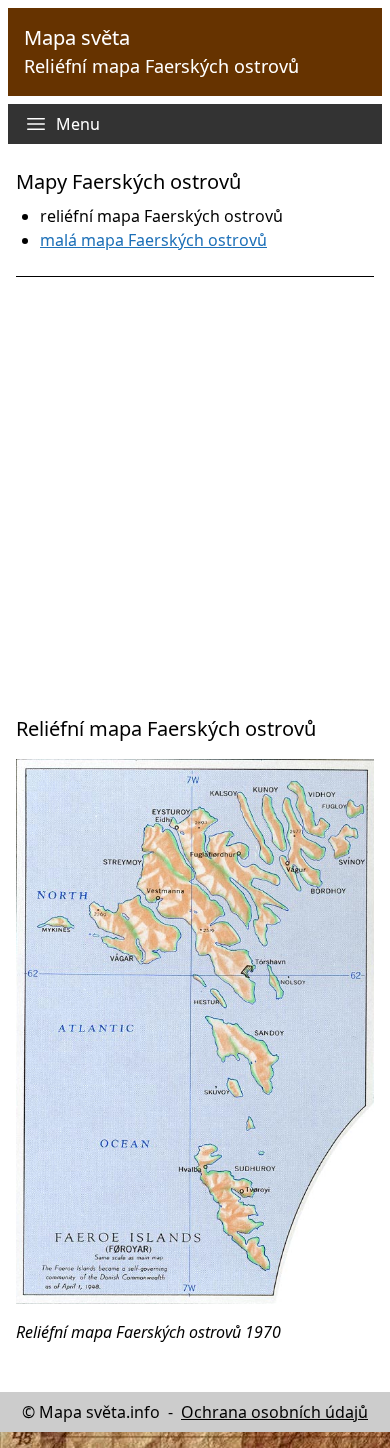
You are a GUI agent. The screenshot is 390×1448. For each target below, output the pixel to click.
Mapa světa (77, 37)
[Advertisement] (195, 496)
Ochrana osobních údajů (274, 1412)
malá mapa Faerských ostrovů (153, 240)
